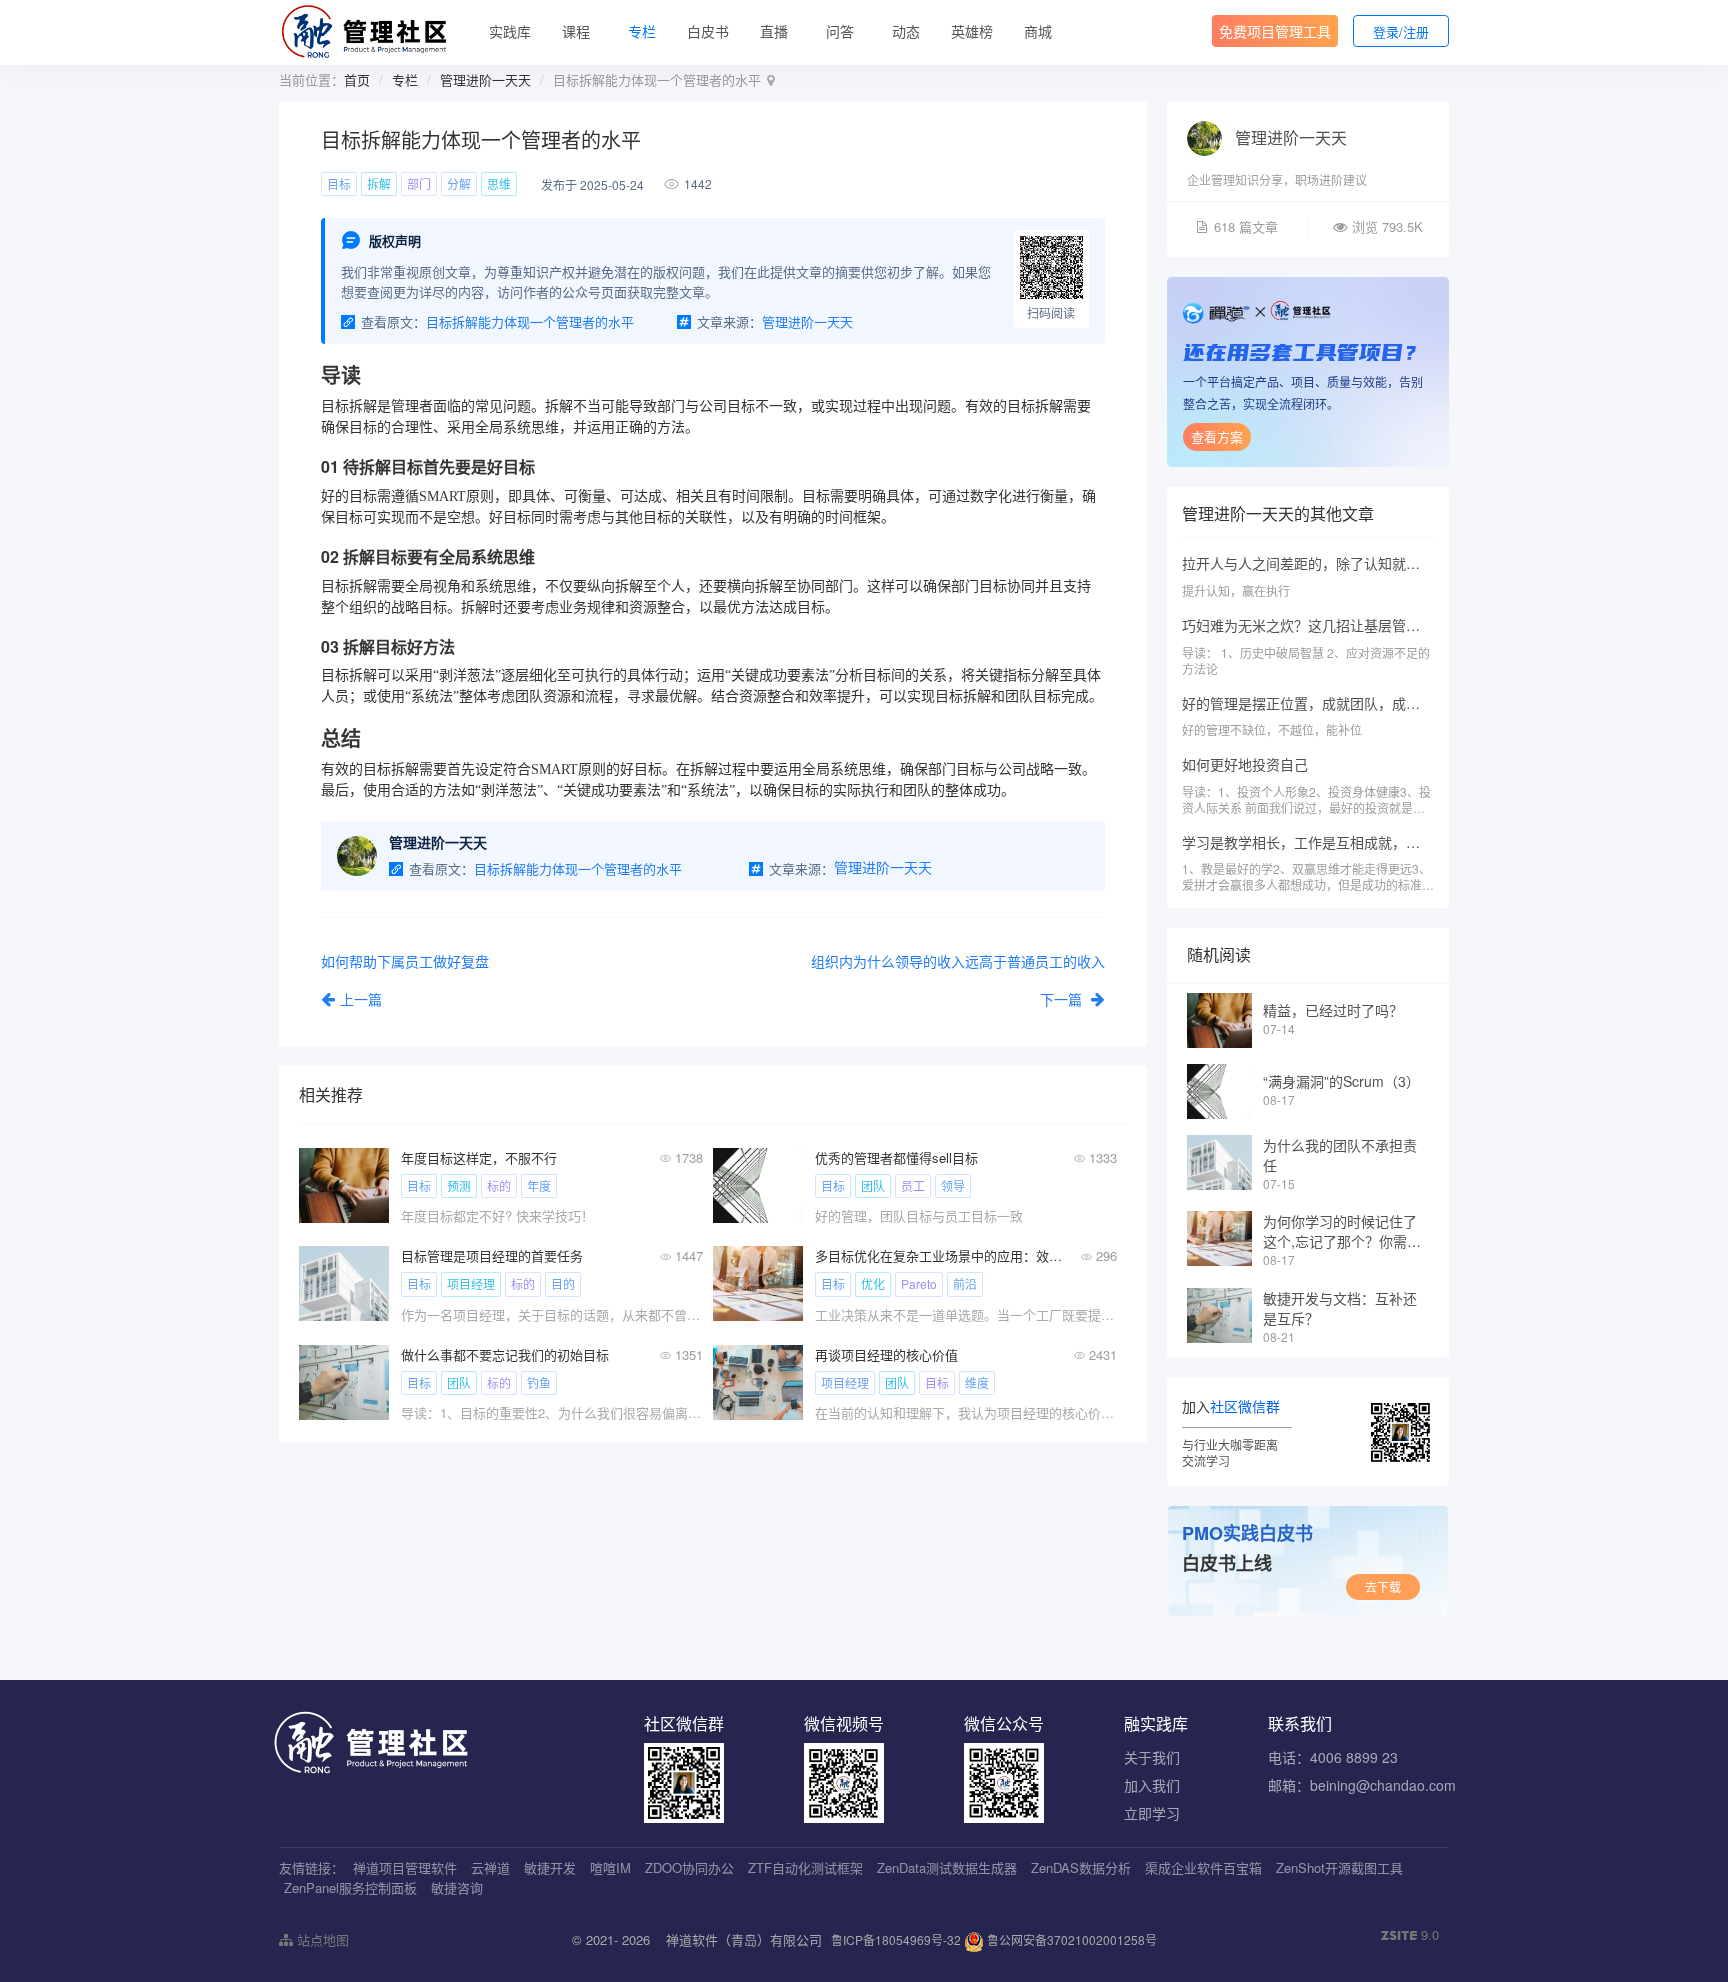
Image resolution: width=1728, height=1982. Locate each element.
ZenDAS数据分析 (1081, 1867)
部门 (419, 183)
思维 (499, 183)
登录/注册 (1401, 31)
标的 (499, 1185)
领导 (953, 1185)
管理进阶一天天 (485, 79)
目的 (563, 1283)
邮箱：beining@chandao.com (1362, 1785)
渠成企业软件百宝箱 (1203, 1867)
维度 (977, 1382)
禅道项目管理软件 (405, 1867)
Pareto (919, 1283)
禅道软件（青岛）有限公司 (744, 1939)
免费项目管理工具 (1275, 31)
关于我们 (1152, 1757)
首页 (357, 79)
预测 (459, 1185)
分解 (459, 183)
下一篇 (1063, 999)
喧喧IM (610, 1867)
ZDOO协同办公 (689, 1867)
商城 (1038, 31)
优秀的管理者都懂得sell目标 (896, 1157)
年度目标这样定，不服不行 (479, 1157)
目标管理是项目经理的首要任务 (492, 1255)
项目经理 (471, 1283)
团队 (873, 1185)
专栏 (642, 31)
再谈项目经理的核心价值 (886, 1354)
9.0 (1410, 1935)
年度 (539, 1185)
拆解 (379, 183)
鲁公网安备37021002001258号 (1070, 1939)
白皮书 (708, 31)
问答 (840, 31)
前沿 (965, 1283)
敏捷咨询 (457, 1887)
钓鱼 (539, 1382)
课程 (576, 31)
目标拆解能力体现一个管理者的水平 (530, 321)
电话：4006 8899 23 (1333, 1757)
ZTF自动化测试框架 (805, 1867)
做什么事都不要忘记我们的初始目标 (505, 1354)
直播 (774, 31)
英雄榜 (972, 31)
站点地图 (321, 1939)
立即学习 (1152, 1813)
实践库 (510, 31)
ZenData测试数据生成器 (947, 1867)
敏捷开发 (550, 1867)
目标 (339, 183)
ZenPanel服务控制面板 (350, 1887)
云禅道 (490, 1867)
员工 (913, 1185)
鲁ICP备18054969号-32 (896, 1939)
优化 (873, 1283)
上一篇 (361, 999)
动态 (906, 31)
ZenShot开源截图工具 (1339, 1867)
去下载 (1383, 1586)
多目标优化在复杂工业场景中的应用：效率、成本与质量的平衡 (938, 1255)
